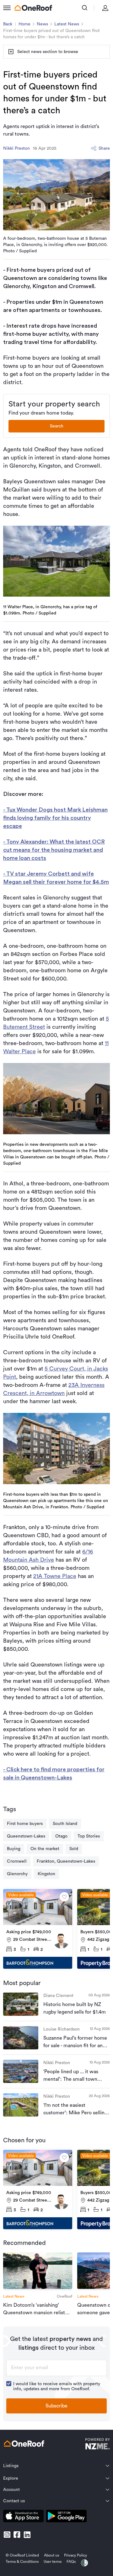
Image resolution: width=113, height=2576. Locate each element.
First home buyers (25, 1824)
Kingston (46, 1874)
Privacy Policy (75, 2555)
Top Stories (89, 1836)
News (42, 24)
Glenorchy (17, 1874)
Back (8, 24)
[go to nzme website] (97, 2445)
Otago (61, 1836)
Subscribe (56, 2406)
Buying (14, 1849)
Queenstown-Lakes (26, 1836)
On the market (45, 1849)
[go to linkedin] (27, 2535)
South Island (65, 1824)
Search (57, 426)
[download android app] (66, 2517)
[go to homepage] (33, 8)
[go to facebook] (17, 2535)
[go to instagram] (7, 2535)
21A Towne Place (55, 1576)
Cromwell (17, 1861)
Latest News (67, 24)
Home (24, 24)
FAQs (71, 2562)
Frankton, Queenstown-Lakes (66, 1861)
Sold (74, 1849)
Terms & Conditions (22, 2562)
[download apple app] (23, 2517)
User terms (53, 2562)
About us (51, 2555)
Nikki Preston (16, 148)
